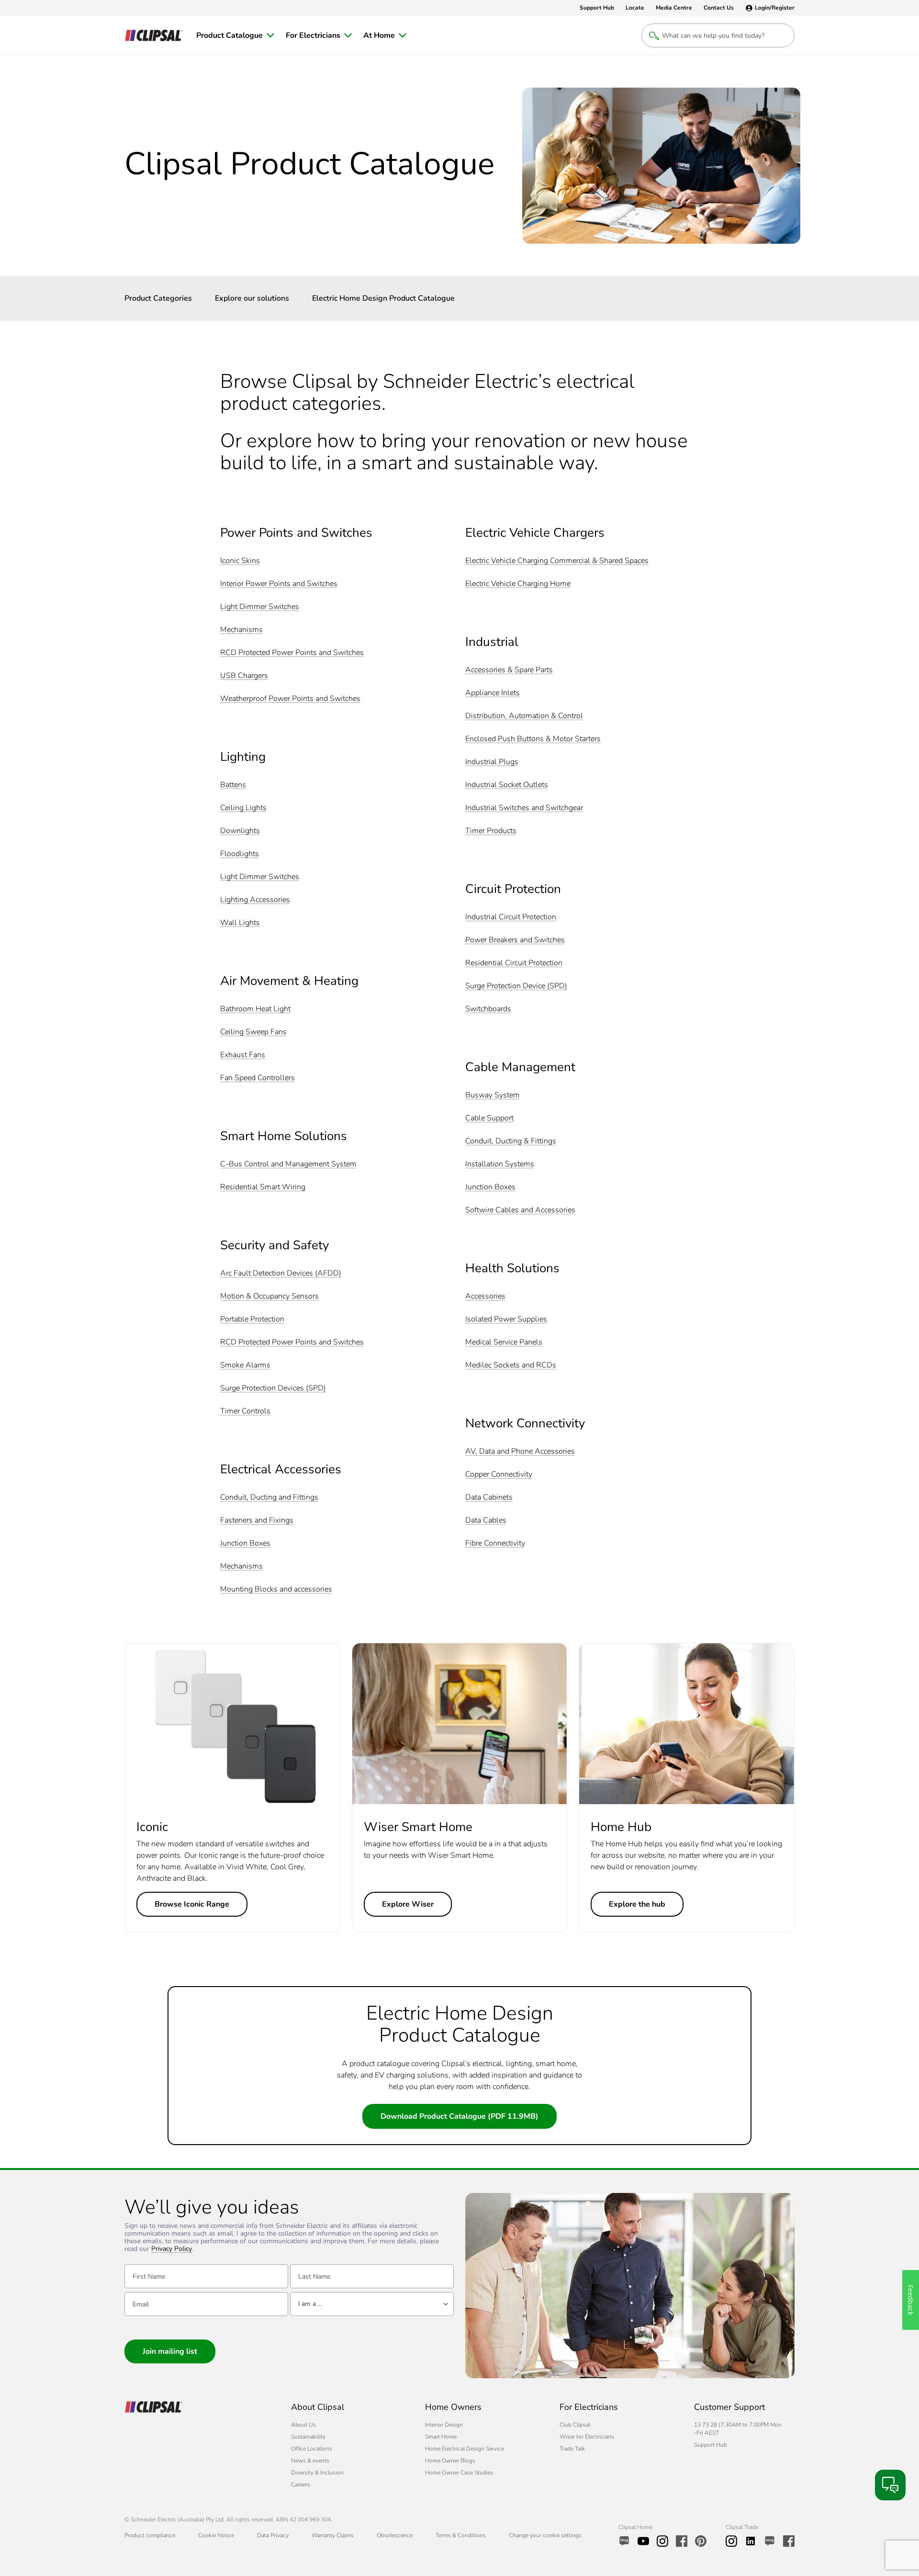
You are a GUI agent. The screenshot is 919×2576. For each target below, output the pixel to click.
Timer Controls (245, 1411)
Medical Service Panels (504, 1342)
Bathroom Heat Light (255, 1009)
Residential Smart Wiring (263, 1187)
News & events (310, 2461)
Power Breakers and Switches (515, 940)
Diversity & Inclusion (317, 2473)
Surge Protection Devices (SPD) (273, 1388)
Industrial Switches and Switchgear (524, 808)
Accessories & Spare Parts (509, 670)
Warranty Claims (333, 2535)
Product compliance (150, 2535)
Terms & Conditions (461, 2535)
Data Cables (486, 1520)
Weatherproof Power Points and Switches (290, 699)
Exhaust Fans (243, 1055)
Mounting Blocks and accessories (276, 1589)
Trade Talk (572, 2449)
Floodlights (240, 854)
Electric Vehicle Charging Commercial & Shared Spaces (557, 561)
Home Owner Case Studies (459, 2473)
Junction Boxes (245, 1543)
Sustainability (308, 2437)
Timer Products (491, 831)
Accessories (485, 1296)
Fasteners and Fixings (257, 1520)
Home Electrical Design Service (465, 2449)
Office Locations (312, 2449)
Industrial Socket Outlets (507, 785)
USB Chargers (244, 676)
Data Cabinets (489, 1497)
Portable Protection (252, 1319)
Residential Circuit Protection (514, 963)
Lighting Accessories (255, 900)
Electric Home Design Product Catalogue (383, 298)
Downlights (240, 831)
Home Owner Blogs (450, 2461)
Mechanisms (241, 630)
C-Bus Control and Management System (288, 1164)
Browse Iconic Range (192, 1904)
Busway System (493, 1095)
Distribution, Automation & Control (524, 716)
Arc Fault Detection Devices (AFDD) (281, 1273)
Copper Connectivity (499, 1474)
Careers (301, 2485)
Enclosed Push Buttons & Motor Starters (533, 739)
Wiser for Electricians (587, 2437)
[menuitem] (235, 35)
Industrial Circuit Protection (511, 917)
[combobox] (372, 2304)
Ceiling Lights (243, 808)
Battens (233, 785)
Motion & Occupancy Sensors (269, 1296)
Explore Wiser (408, 1904)
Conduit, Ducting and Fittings (269, 1497)
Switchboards (488, 1009)
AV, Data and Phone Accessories (520, 1452)
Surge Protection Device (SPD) (516, 986)
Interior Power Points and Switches (279, 584)
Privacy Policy (172, 2249)
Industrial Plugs (492, 762)
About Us (303, 2425)
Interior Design (444, 2425)
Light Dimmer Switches (260, 607)
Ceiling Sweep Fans (253, 1032)
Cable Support (489, 1118)
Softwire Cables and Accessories (520, 1210)
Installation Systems (500, 1164)
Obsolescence (395, 2535)
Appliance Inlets (493, 693)
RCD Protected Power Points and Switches (292, 653)
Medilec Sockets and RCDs (511, 1365)
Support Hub (711, 2445)
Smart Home (441, 2437)
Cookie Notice (216, 2535)
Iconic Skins (240, 561)
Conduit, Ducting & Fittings (511, 1141)
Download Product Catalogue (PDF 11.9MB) (459, 2116)
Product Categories (158, 298)
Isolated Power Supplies (506, 1319)
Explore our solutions (252, 298)
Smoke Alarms (245, 1365)
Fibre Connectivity (495, 1543)
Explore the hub (637, 1904)
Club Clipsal (575, 2425)
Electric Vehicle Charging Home (518, 584)
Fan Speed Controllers (258, 1078)
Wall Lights (240, 923)
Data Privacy (273, 2535)
